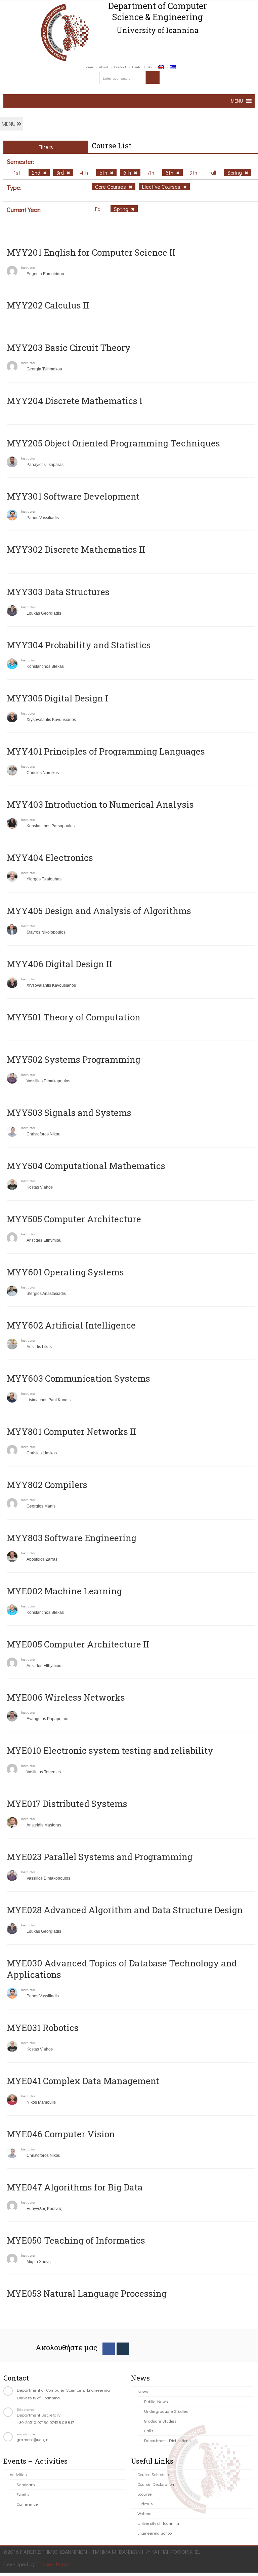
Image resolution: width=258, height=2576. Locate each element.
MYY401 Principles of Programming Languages (106, 751)
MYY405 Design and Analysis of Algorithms (99, 911)
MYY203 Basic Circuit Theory (69, 348)
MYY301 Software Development (73, 496)
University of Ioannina (158, 2523)
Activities (18, 2474)
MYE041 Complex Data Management (83, 2081)
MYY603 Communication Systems (78, 1378)
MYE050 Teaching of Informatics (76, 2240)
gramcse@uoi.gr (32, 2439)
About (104, 67)
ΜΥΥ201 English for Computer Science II (91, 252)
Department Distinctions (167, 2440)
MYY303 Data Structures (58, 592)
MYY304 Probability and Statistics (79, 645)
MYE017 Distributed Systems (67, 1804)
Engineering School (155, 2533)
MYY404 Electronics (50, 858)
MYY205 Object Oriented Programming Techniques (113, 443)
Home (88, 67)
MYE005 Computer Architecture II (78, 1644)
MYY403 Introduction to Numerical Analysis (100, 804)
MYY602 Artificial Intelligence (71, 1325)
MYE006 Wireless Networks (66, 1697)
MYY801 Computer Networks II (71, 1431)
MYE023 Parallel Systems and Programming (100, 1857)
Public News (156, 2401)
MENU (9, 124)
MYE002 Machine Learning (64, 1591)
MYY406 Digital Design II (59, 964)
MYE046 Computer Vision (61, 2134)
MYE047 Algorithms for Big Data (75, 2187)
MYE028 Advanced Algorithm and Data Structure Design (125, 1910)
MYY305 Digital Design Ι (57, 698)
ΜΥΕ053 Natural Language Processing (87, 2293)
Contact (120, 67)
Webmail (145, 2513)
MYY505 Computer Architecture (74, 1219)
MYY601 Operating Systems (65, 1272)
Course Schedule (153, 2474)
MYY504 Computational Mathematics (86, 1166)
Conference (27, 2504)
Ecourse (145, 2494)
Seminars (26, 2484)
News (143, 2391)
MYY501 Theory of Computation (74, 1017)
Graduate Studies (160, 2421)
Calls (149, 2430)
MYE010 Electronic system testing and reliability (110, 1750)
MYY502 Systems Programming (74, 1059)
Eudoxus (145, 2504)
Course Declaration (156, 2484)
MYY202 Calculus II (48, 305)
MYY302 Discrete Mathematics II (76, 549)
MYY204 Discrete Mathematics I (75, 401)
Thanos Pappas (55, 2564)
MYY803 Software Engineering (72, 1538)
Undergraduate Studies (166, 2411)
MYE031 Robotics (43, 2028)
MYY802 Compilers (47, 1485)
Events (23, 2494)
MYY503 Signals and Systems (69, 1113)
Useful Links (142, 67)
